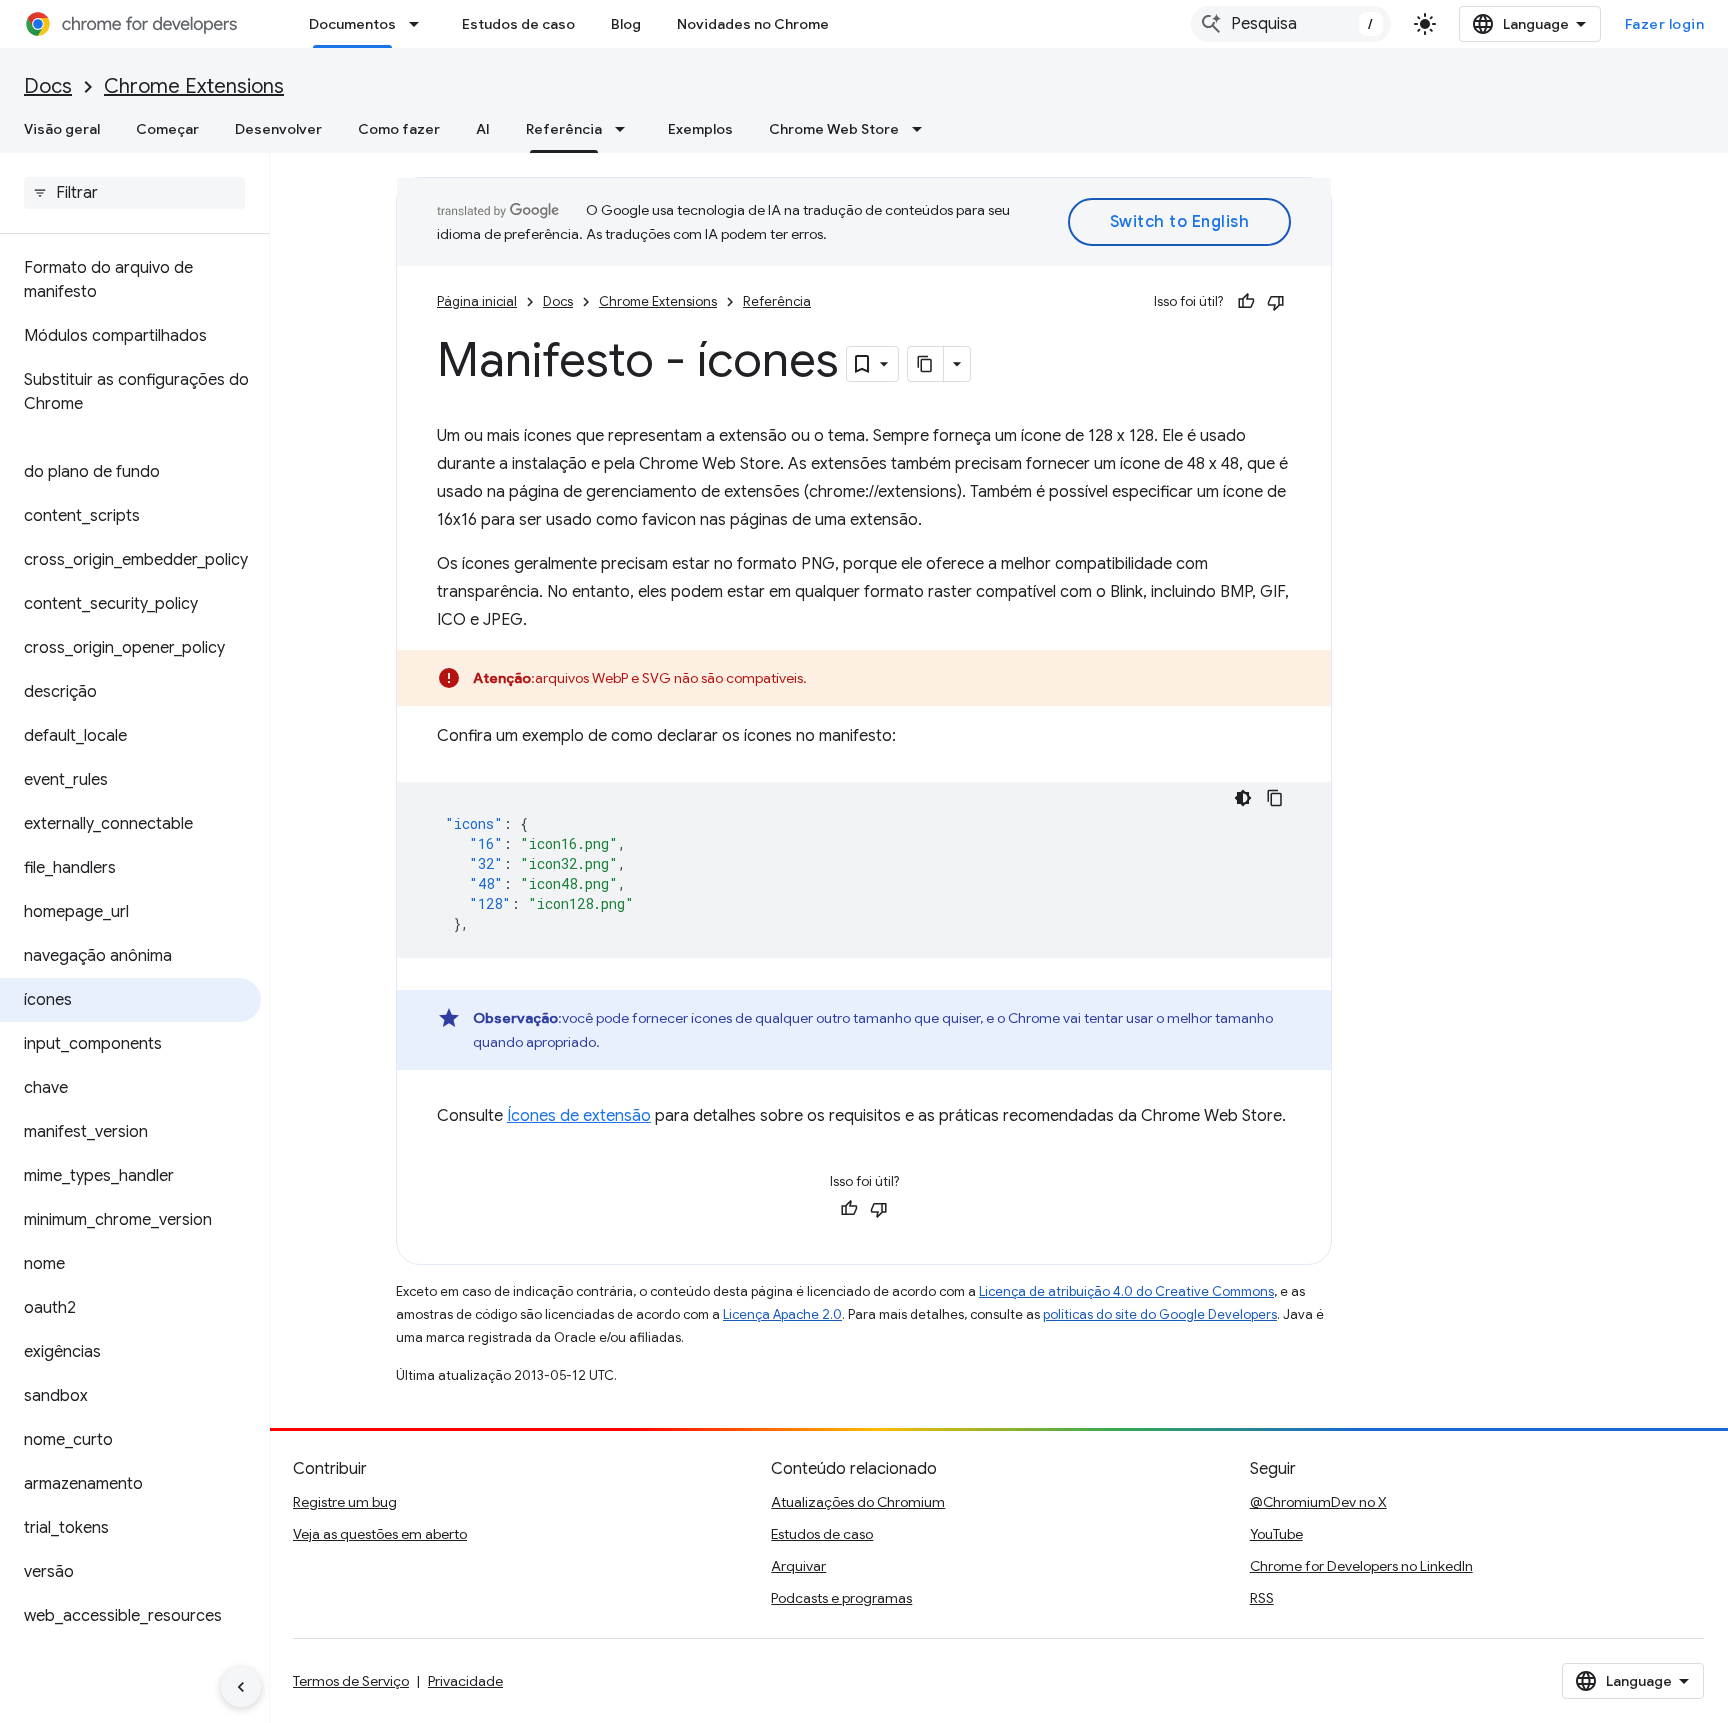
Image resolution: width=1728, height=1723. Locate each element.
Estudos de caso (518, 24)
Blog (626, 24)
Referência (564, 129)
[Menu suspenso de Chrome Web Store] (923, 129)
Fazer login (1665, 24)
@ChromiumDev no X (1318, 1502)
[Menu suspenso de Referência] (626, 129)
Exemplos (700, 129)
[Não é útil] (1276, 302)
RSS (1262, 1598)
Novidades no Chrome (753, 24)
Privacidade (465, 1681)
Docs (48, 86)
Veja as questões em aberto (380, 1534)
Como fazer (399, 129)
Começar (167, 129)
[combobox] (1291, 24)
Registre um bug (345, 1502)
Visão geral (62, 129)
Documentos (352, 24)
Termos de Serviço (351, 1681)
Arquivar (798, 1566)
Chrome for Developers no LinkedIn (1361, 1566)
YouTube (1276, 1534)
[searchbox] (134, 193)
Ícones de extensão (579, 1116)
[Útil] (1246, 302)
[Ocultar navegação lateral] (241, 1687)
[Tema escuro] (1243, 798)
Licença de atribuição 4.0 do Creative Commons (1126, 1291)
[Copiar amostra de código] (1275, 798)
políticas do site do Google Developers (1160, 1314)
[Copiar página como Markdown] (926, 364)
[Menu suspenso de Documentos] (420, 24)
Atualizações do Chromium (858, 1502)
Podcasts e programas (841, 1598)
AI (483, 129)
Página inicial (477, 301)
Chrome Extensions (194, 86)
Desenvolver (278, 129)
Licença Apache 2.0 (782, 1314)
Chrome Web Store (834, 129)
